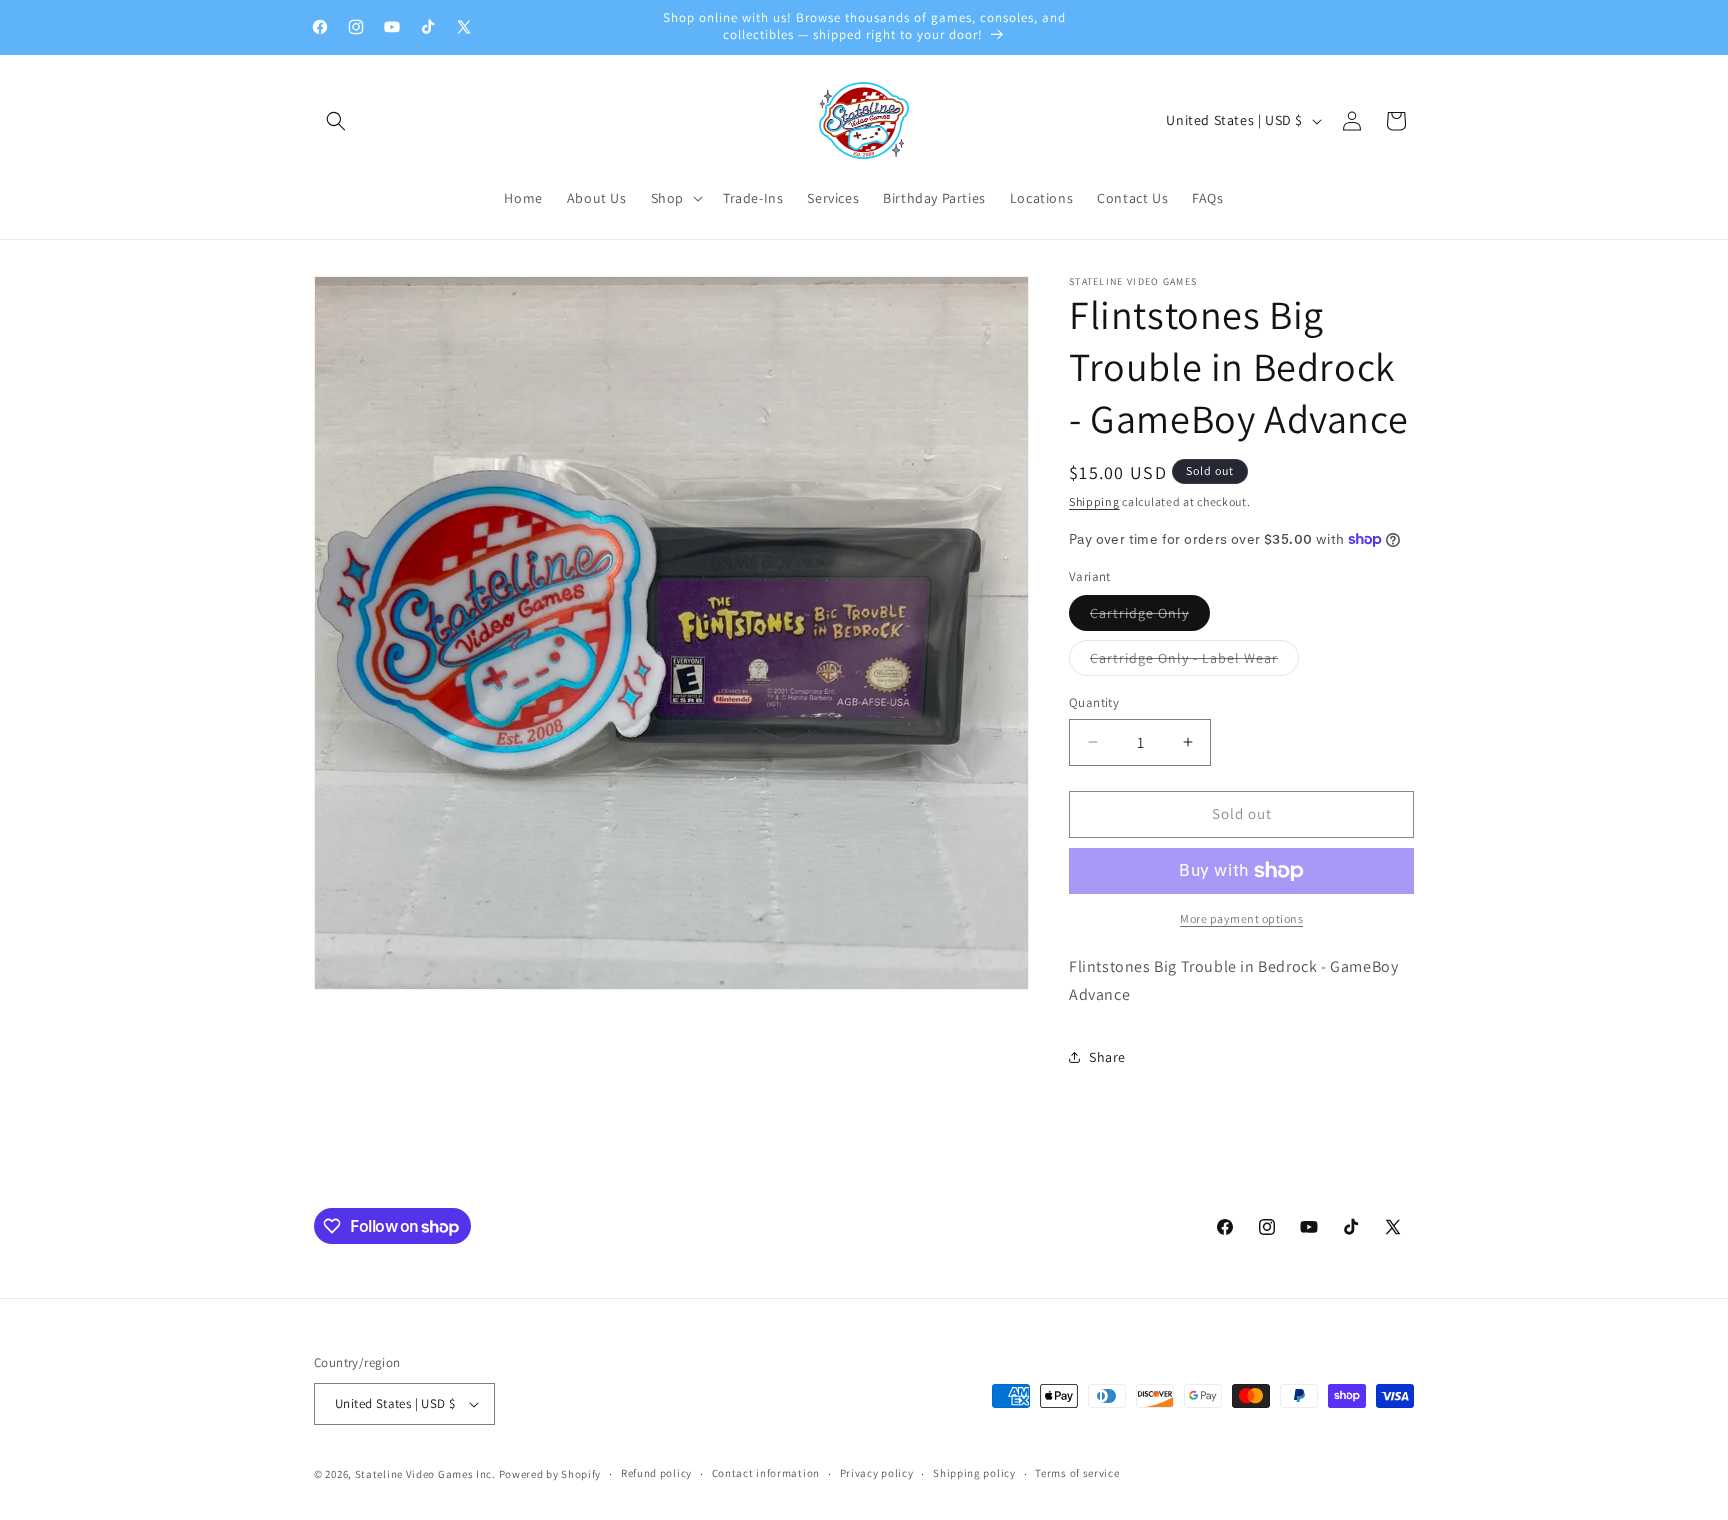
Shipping (1094, 501)
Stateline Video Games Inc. (425, 1474)
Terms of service (1077, 1473)
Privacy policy (877, 1473)
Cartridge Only (1150, 617)
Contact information (766, 1473)
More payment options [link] (1241, 918)
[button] (336, 121)
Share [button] (1107, 1057)
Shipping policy (974, 1473)
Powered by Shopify (550, 1474)
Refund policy (656, 1473)
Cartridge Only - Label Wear (1194, 662)
